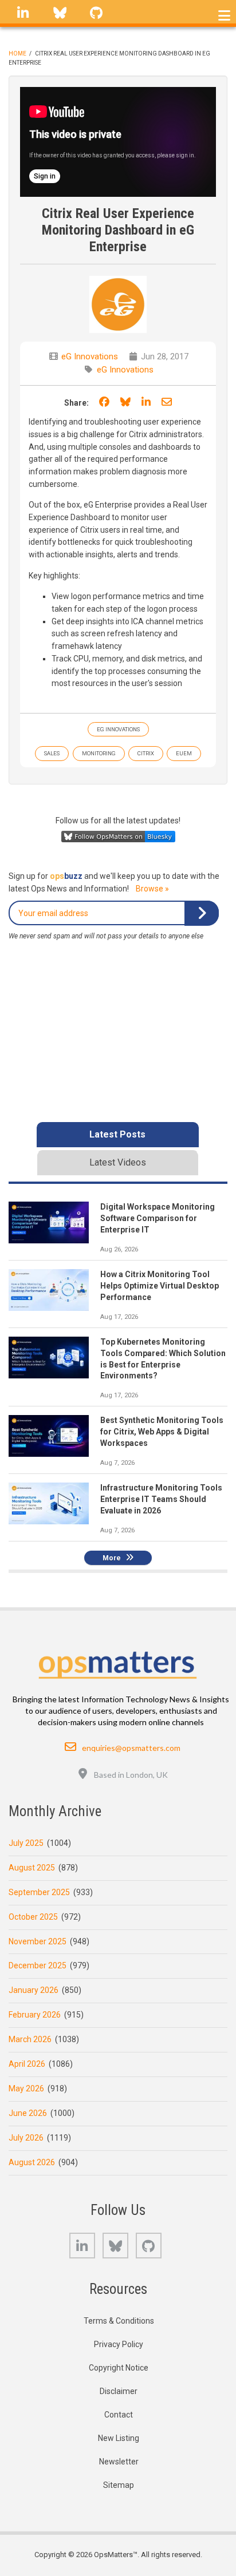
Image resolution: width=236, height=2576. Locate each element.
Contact (119, 2415)
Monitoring (99, 753)
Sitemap (119, 2485)
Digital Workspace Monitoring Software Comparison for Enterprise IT (158, 1218)
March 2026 (30, 2039)
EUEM (184, 753)
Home (17, 53)
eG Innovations (90, 356)
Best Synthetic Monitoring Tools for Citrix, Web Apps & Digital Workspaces (162, 1432)
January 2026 (34, 1990)
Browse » (152, 889)
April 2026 (27, 2064)
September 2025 (39, 1892)
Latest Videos (118, 1162)
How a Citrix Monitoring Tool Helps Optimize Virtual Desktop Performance (160, 1286)
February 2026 (35, 2015)
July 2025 (26, 1843)
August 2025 (32, 1868)
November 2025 (38, 1941)
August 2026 (32, 2162)
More (112, 1558)
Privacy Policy (119, 2344)
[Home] (118, 1662)
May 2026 (26, 2088)
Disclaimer (119, 2391)
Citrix (146, 753)
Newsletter (119, 2462)
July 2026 (26, 2138)
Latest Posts (117, 1134)
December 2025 (38, 1965)
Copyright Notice (119, 2368)
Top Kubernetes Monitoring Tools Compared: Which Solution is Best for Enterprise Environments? (163, 1359)
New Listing (119, 2438)
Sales (52, 753)
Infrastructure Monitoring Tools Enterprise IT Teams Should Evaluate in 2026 (161, 1499)
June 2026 (28, 2113)
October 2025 (33, 1917)
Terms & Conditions (119, 2321)
